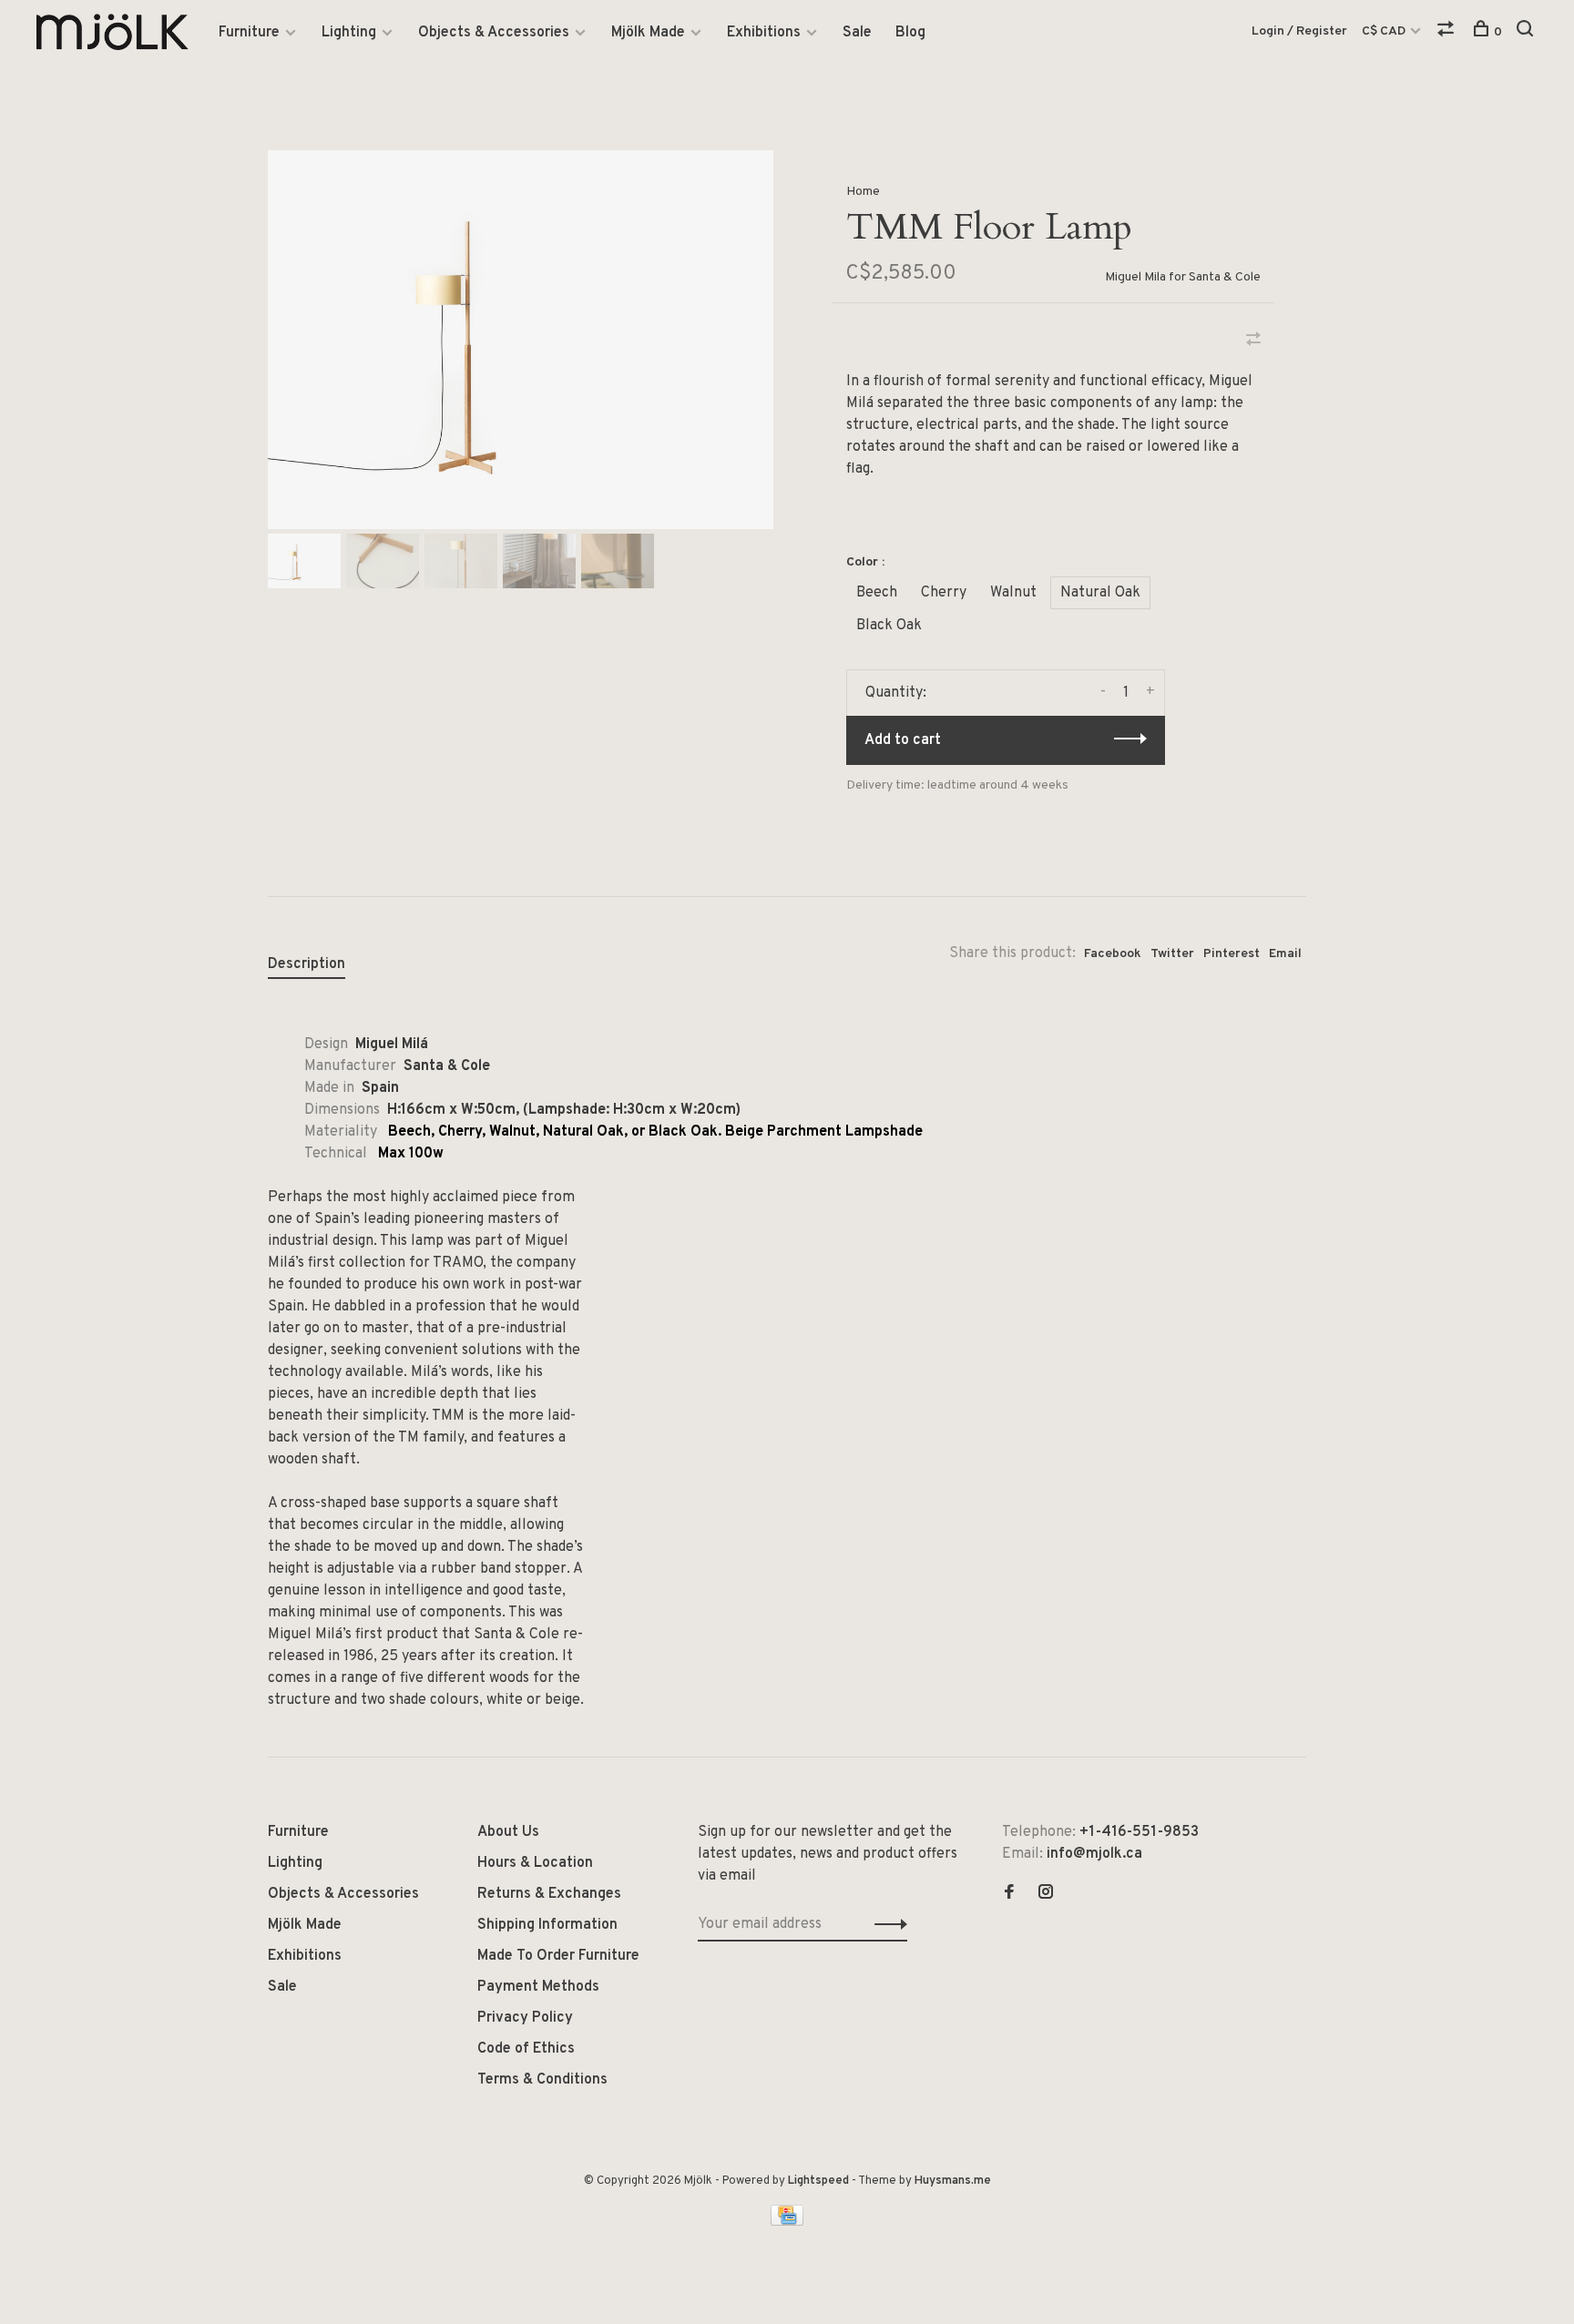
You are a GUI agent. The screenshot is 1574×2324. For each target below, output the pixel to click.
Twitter (1172, 954)
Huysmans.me (953, 2181)
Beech (877, 593)
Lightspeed (818, 2181)
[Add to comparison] (1253, 341)
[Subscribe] (886, 1924)
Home (863, 192)
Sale (857, 33)
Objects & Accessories (494, 33)
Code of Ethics (526, 2049)
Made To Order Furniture (558, 1956)
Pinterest (1232, 954)
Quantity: (896, 693)
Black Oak (889, 626)
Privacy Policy (525, 2018)
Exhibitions (764, 33)
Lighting (349, 33)
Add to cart (903, 740)
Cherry (944, 593)
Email (1285, 954)
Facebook (1113, 954)
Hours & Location (535, 1863)
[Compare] (1448, 32)
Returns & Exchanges (549, 1894)
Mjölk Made (648, 33)
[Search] (1527, 32)
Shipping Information (547, 1925)
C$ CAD (1385, 31)
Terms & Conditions (542, 2080)
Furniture (249, 33)
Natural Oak (1100, 593)
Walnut (1013, 593)
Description (307, 964)
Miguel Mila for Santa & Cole (1183, 277)
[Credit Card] (787, 2222)
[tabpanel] (521, 340)
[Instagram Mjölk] (1046, 1894)
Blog (910, 33)
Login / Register (1299, 31)
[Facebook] (1009, 1894)
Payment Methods (538, 1987)
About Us (508, 1832)
